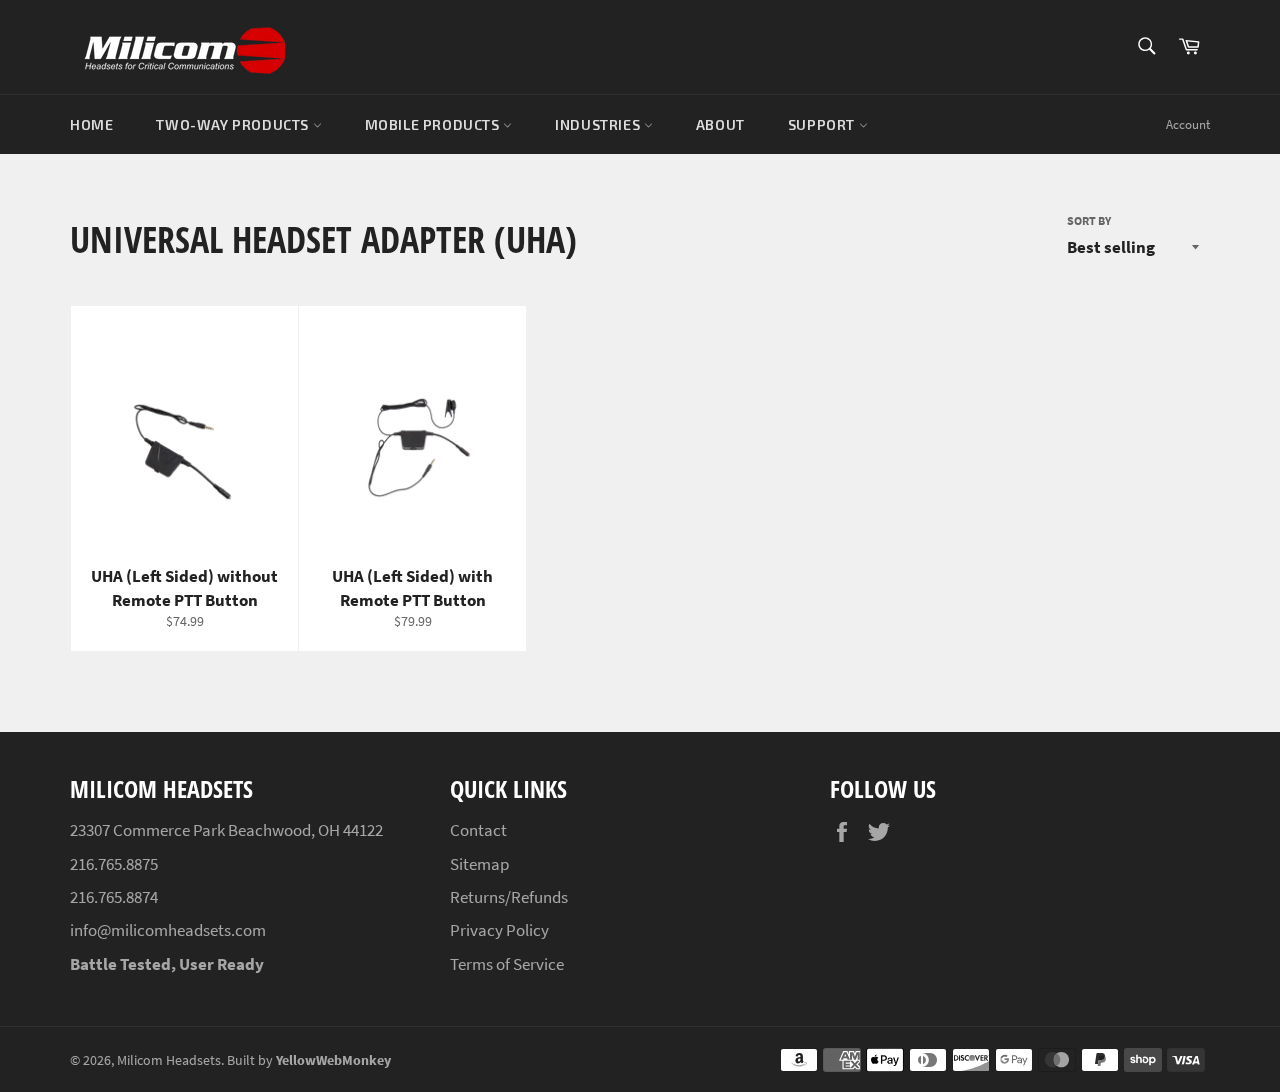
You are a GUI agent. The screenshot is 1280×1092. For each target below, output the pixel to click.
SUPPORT (823, 124)
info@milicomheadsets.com (168, 930)
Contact (478, 830)
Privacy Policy (499, 930)
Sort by (1089, 220)
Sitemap (479, 864)
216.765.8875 (114, 864)
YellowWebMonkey (333, 1060)
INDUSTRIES (599, 124)
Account (1188, 124)
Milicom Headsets (169, 1060)
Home (91, 124)
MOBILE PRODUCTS (434, 124)
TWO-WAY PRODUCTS (234, 124)
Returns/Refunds (509, 897)
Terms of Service (507, 964)
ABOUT (720, 124)
